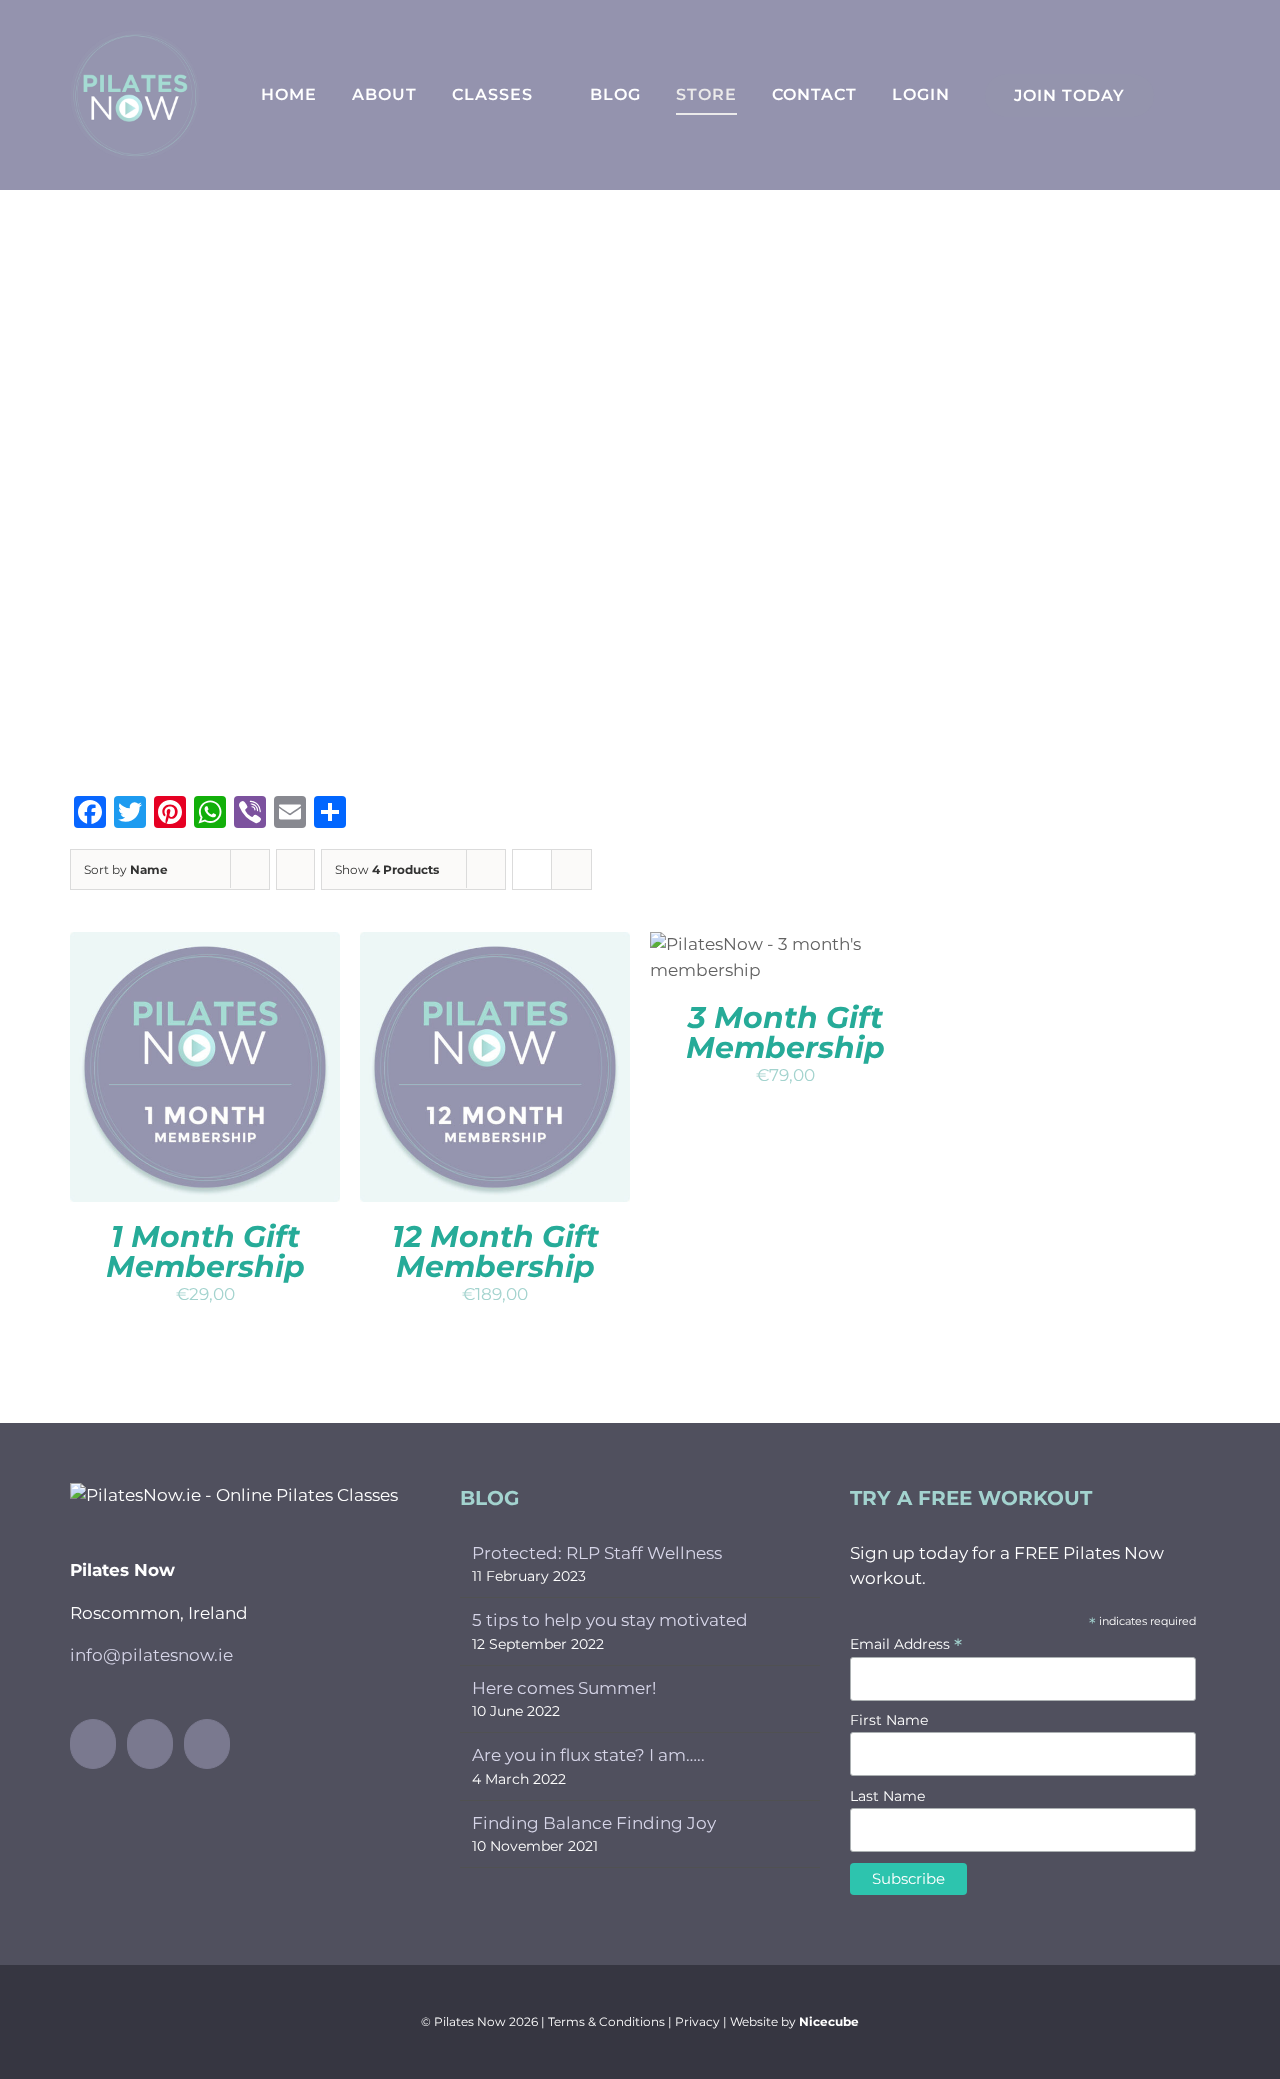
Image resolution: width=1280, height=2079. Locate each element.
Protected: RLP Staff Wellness (597, 1553)
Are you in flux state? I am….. (588, 1755)
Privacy (697, 2021)
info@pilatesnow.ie (151, 1655)
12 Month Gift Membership (495, 1251)
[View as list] (571, 869)
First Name (889, 1720)
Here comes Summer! (564, 1688)
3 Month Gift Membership (785, 1032)
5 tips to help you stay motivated (610, 1620)
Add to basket (166, 1060)
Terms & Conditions (606, 2021)
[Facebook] (93, 1744)
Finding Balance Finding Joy (594, 1823)
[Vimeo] (207, 1744)
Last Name (887, 1796)
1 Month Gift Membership (205, 1251)
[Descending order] (295, 869)
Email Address (906, 1644)
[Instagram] (150, 1744)
